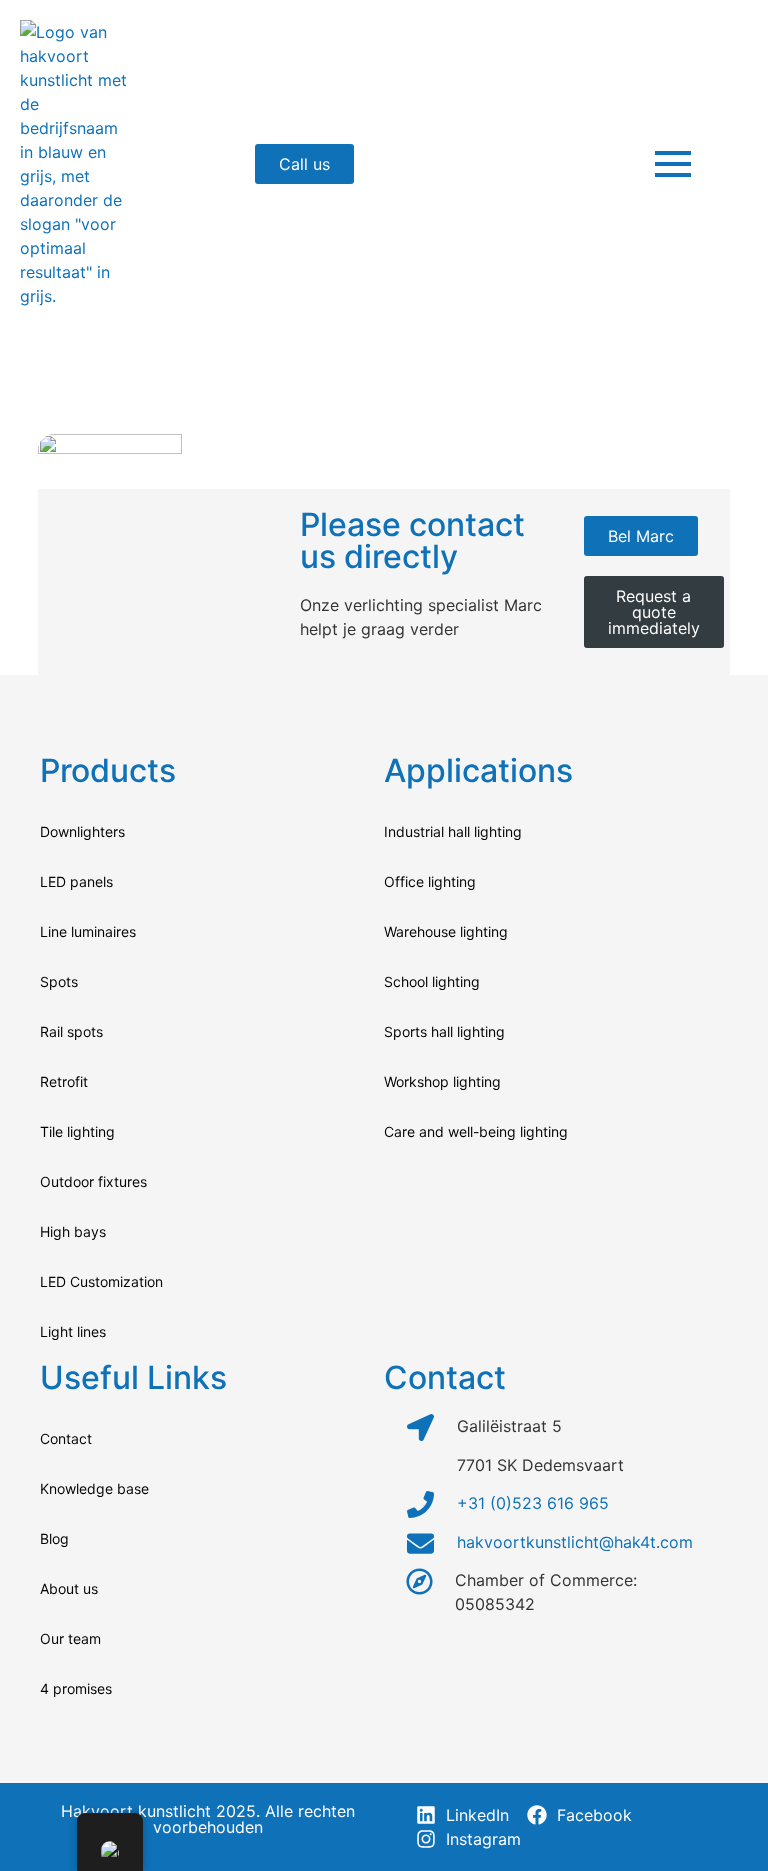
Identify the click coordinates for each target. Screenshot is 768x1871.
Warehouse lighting (446, 931)
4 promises (76, 1688)
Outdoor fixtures (93, 1181)
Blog (54, 1538)
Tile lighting (77, 1131)
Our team (70, 1638)
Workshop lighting (442, 1081)
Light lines (73, 1331)
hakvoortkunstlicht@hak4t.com (575, 1542)
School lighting (432, 981)
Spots (59, 981)
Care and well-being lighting (476, 1131)
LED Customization (101, 1281)
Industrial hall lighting (453, 831)
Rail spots (71, 1031)
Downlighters (82, 831)
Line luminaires (88, 931)
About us (69, 1588)
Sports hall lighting (444, 1031)
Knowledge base (94, 1488)
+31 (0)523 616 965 (533, 1503)
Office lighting (430, 881)
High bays (73, 1231)
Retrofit (64, 1081)
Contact (66, 1438)
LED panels (76, 881)
